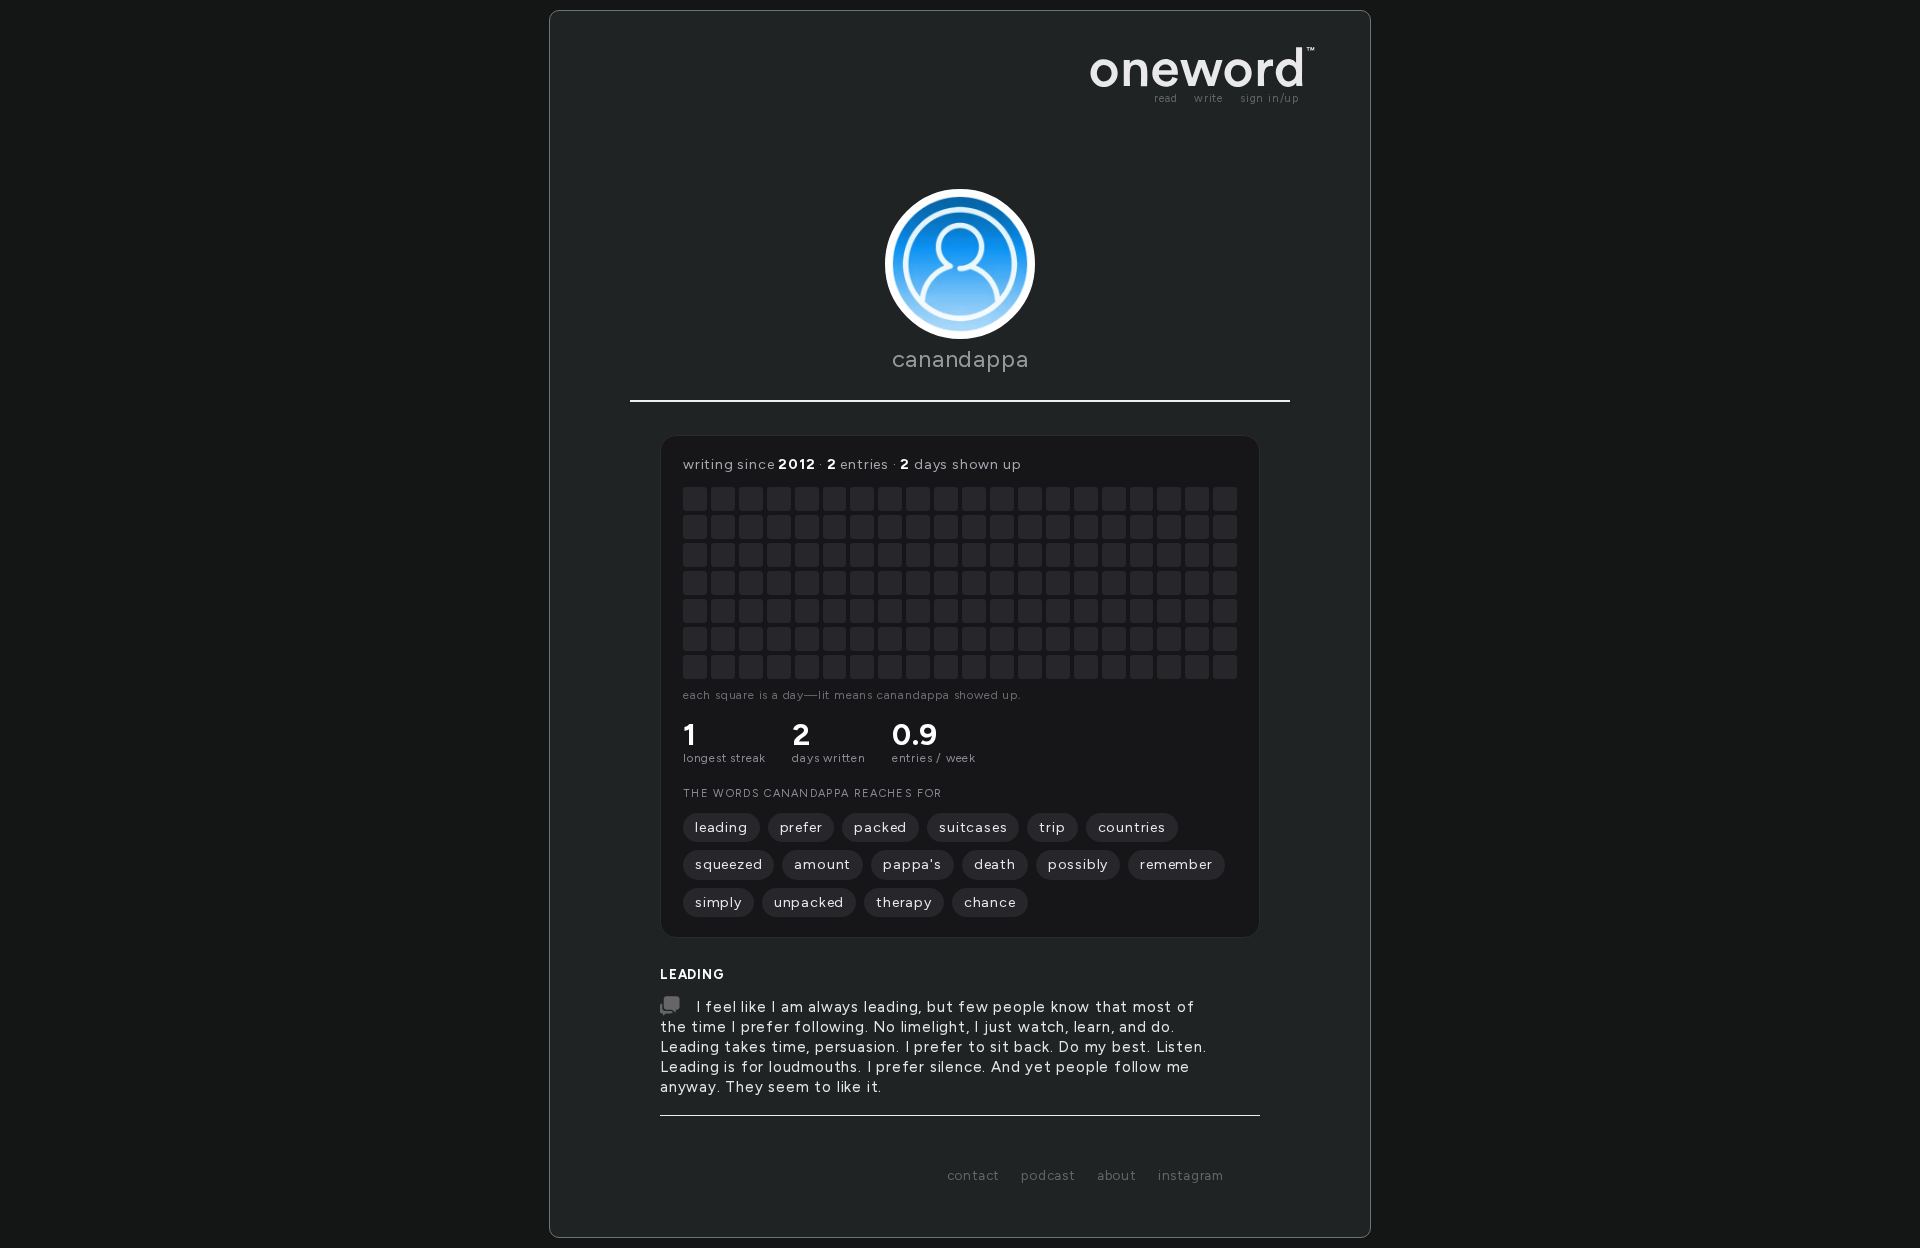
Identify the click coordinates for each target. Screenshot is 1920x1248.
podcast (1048, 1175)
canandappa (960, 358)
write (1209, 98)
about (1116, 1175)
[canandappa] (960, 264)
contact (973, 1175)
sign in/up (1269, 98)
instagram (1191, 1175)
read (1166, 98)
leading (692, 974)
